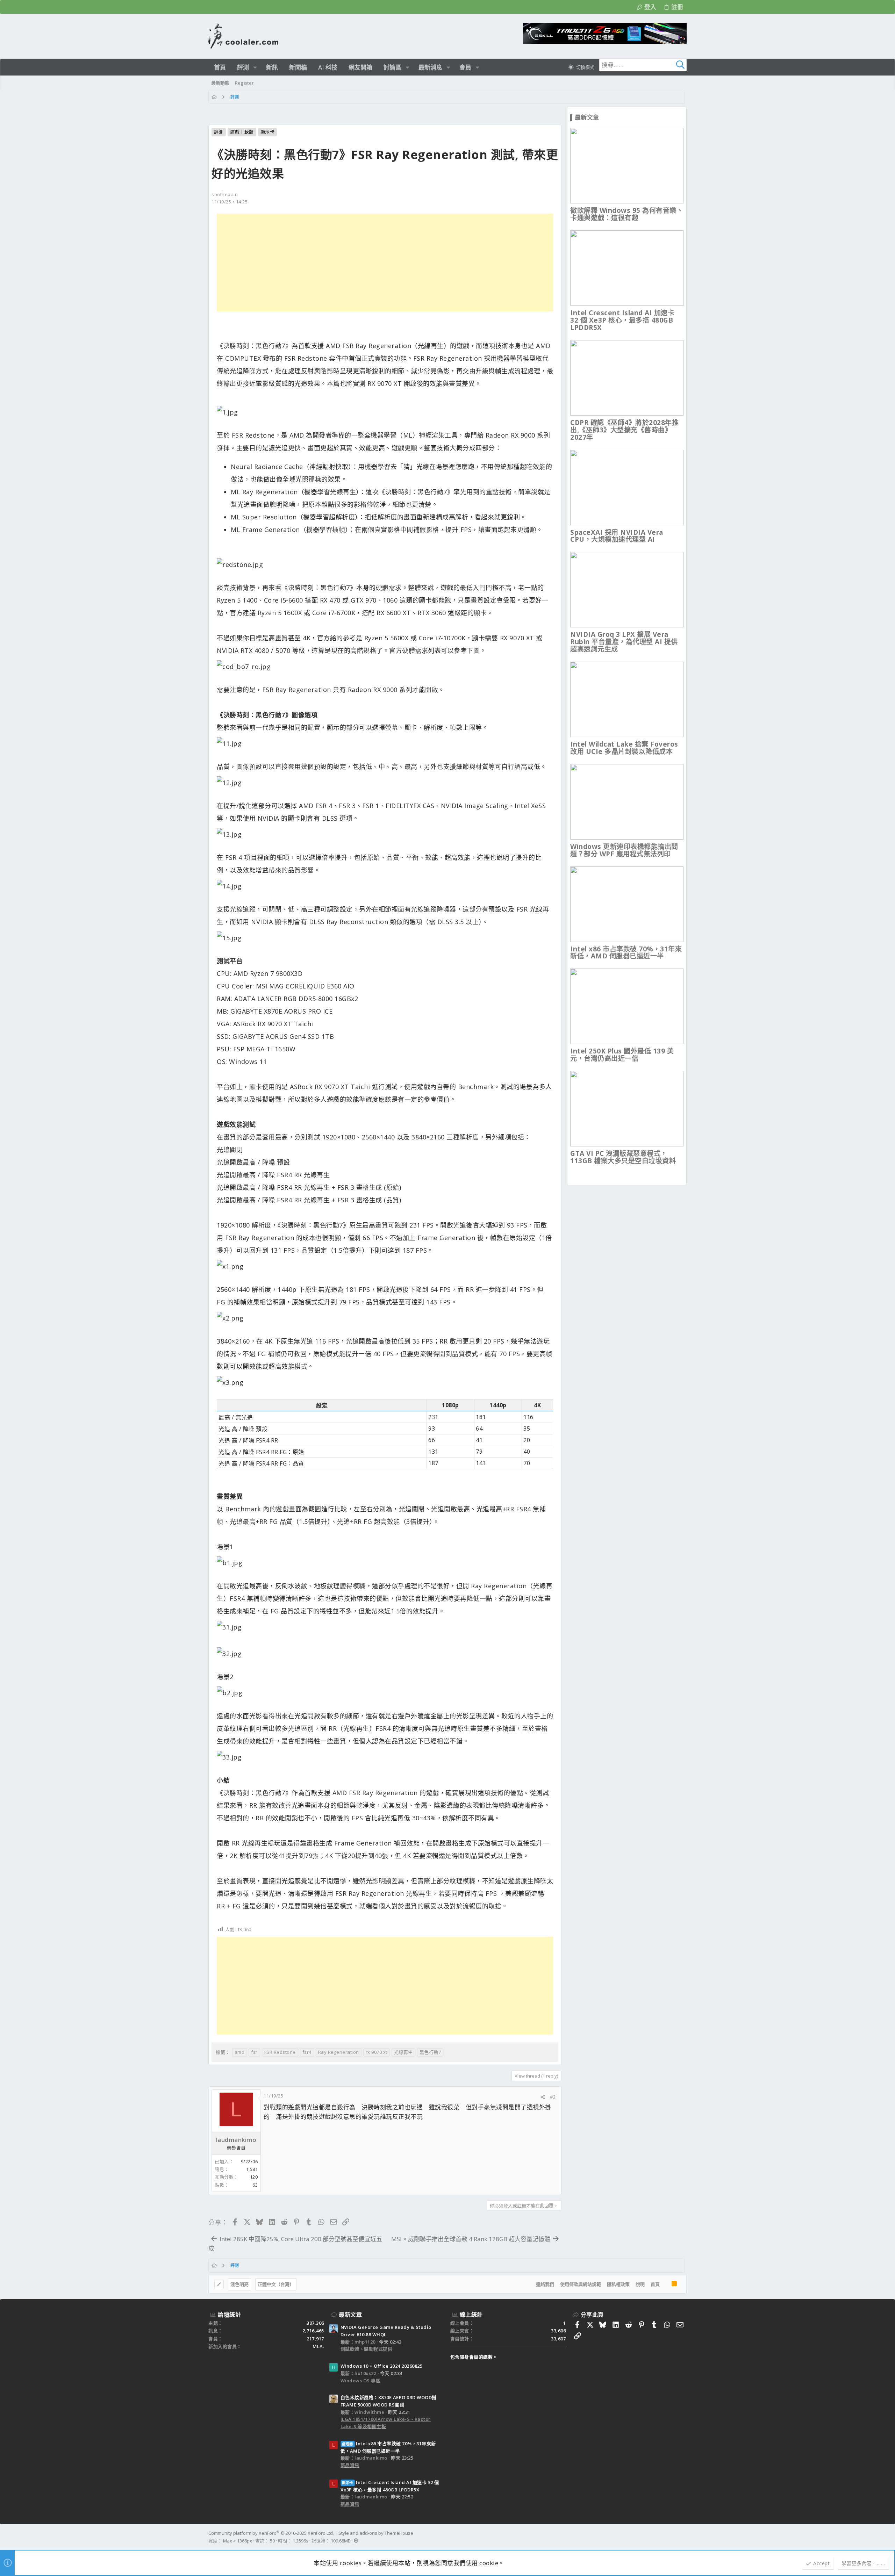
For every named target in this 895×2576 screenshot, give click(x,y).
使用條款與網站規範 (581, 2284)
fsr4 (307, 2052)
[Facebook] (683, 2537)
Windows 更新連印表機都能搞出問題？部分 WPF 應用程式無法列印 (624, 850)
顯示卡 (268, 132)
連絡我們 (545, 2284)
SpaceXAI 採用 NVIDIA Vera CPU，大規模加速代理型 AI (617, 536)
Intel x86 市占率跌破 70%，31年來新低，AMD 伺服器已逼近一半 (626, 953)
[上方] (666, 2284)
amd (240, 2052)
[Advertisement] (385, 262)
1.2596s (300, 2541)
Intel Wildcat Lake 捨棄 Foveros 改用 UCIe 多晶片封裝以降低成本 (624, 748)
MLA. (318, 2346)
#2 (553, 2097)
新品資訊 (350, 2465)
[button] (255, 67)
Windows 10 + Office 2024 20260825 (382, 2366)
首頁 (655, 2284)
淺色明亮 (239, 2284)
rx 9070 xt (377, 2052)
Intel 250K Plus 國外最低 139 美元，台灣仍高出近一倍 (622, 1055)
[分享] (543, 2097)
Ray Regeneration (339, 2052)
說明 (640, 2284)
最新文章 (350, 2315)
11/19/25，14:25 (230, 202)
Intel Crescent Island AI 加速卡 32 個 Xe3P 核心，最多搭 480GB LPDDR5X (622, 320)
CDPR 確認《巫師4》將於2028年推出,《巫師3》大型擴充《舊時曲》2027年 (624, 430)
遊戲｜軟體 (242, 132)
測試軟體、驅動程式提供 (367, 2349)
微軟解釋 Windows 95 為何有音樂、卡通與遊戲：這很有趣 (627, 214)
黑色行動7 (430, 2052)
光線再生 (403, 2052)
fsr (254, 2052)
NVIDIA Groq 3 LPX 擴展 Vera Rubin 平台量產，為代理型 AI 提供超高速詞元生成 (624, 642)
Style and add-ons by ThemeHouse (376, 2533)
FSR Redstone (280, 2052)
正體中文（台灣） (276, 2284)
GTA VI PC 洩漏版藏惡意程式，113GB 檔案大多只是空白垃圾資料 (623, 1157)
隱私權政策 (618, 2284)
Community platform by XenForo (271, 2533)
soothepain (225, 194)
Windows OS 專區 (361, 2381)
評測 (219, 132)
